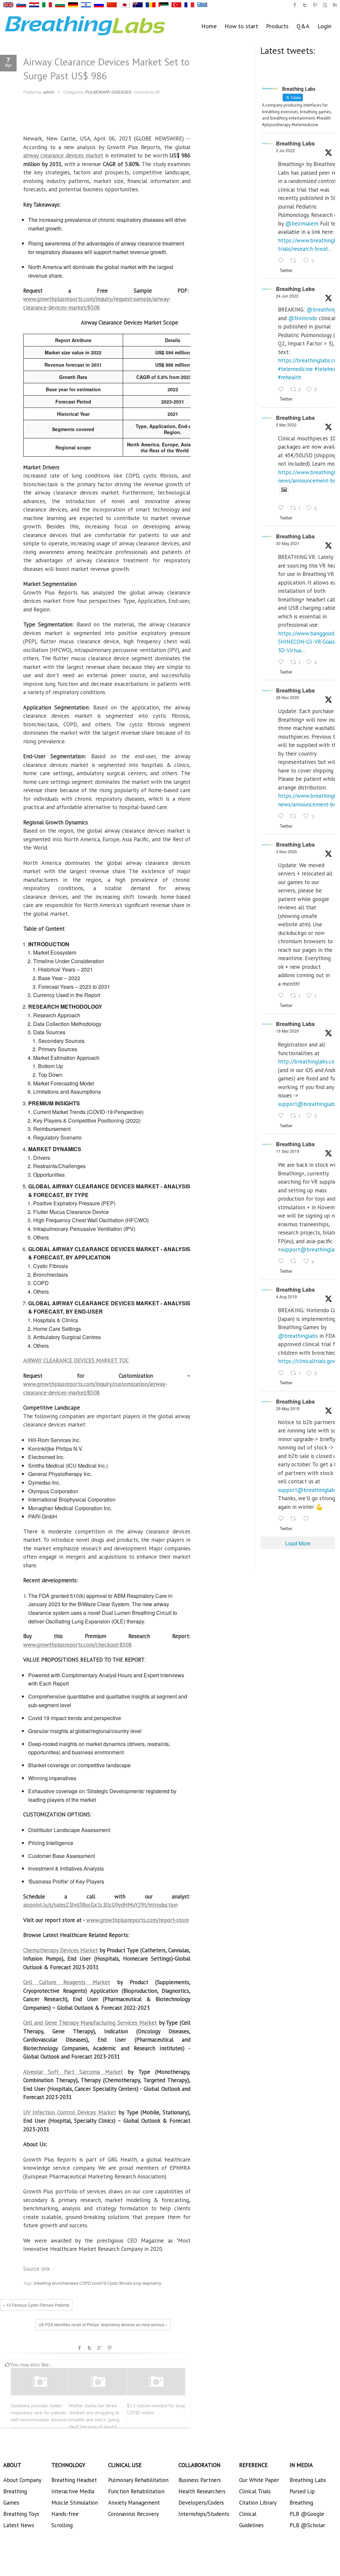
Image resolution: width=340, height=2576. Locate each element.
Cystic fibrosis (120, 2283)
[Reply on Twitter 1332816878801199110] (282, 816)
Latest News (19, 2525)
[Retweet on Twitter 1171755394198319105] (295, 1262)
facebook (80, 2348)
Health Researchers (202, 2491)
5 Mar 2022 (286, 425)
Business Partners (200, 2480)
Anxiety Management (134, 2503)
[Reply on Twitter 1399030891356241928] (282, 662)
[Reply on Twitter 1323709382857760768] (282, 996)
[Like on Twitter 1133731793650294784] (308, 1519)
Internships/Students (204, 2514)
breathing (42, 2283)
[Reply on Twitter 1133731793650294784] (282, 1519)
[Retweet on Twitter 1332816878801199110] (295, 816)
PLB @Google (307, 2514)
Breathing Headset (74, 2480)
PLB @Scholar (307, 2525)
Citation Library (258, 2503)
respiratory (152, 2283)
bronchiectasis (65, 2283)
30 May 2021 (288, 543)
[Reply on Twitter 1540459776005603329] (282, 390)
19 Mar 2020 (287, 1031)
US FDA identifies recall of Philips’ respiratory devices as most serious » (103, 2324)
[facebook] (295, 5)
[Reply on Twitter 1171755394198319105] (282, 1262)
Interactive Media (73, 2491)
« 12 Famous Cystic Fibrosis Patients (36, 2305)
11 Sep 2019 (288, 1151)
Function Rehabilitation (136, 2491)
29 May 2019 (288, 1408)
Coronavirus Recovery (134, 2514)
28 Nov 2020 (288, 697)
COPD (85, 2283)
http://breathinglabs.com (308, 1061)
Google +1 (100, 2348)
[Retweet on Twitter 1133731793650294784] (295, 1519)
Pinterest (109, 2348)
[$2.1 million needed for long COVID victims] (156, 2382)
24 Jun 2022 (287, 296)
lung (137, 2283)
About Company (22, 2480)
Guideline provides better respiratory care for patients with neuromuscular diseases (39, 2413)
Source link (37, 2269)
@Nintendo (303, 318)
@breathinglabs (298, 1336)
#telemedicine (295, 369)
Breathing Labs (295, 143)
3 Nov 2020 (286, 851)
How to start (241, 26)
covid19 (99, 2283)
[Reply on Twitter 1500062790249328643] (282, 508)
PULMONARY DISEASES (108, 92)
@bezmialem (302, 224)
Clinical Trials (255, 2491)
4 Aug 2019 (286, 1296)
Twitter (90, 2348)
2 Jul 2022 (285, 150)
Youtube (325, 5)
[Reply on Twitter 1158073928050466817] (282, 1373)
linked (335, 5)
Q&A (303, 26)
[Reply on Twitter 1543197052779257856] (282, 261)
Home (209, 26)
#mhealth (290, 377)
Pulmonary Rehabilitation (138, 2480)
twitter (305, 5)
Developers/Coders (201, 2503)
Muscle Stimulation (75, 2503)
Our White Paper (259, 2480)
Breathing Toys (21, 2514)
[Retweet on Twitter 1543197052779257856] (295, 261)
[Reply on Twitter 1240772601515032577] (282, 1116)
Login (324, 26)
